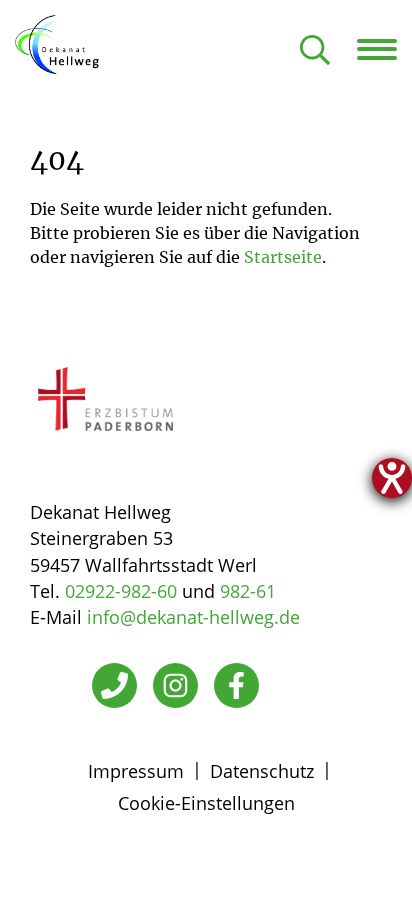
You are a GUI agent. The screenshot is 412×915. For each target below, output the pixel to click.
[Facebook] (236, 685)
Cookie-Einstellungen (206, 803)
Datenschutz (262, 771)
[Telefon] (114, 685)
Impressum (136, 771)
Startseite (283, 257)
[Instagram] (175, 685)
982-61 (248, 591)
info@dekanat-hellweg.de (193, 617)
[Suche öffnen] (315, 51)
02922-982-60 (121, 591)
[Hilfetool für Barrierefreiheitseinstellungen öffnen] (392, 478)
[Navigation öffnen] (384, 49)
